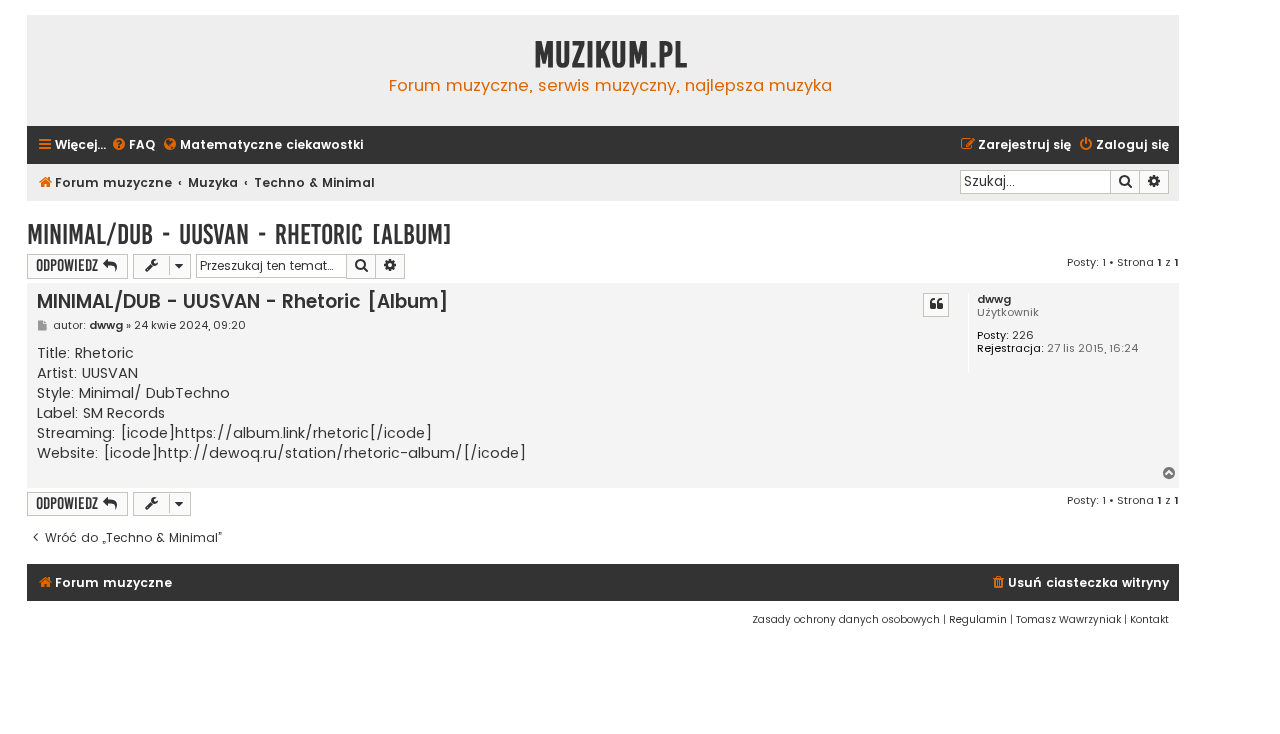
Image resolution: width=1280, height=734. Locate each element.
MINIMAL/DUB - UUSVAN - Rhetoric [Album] (239, 234)
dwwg (994, 299)
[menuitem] (133, 145)
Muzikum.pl (611, 55)
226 (1023, 335)
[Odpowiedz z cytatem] (936, 305)
